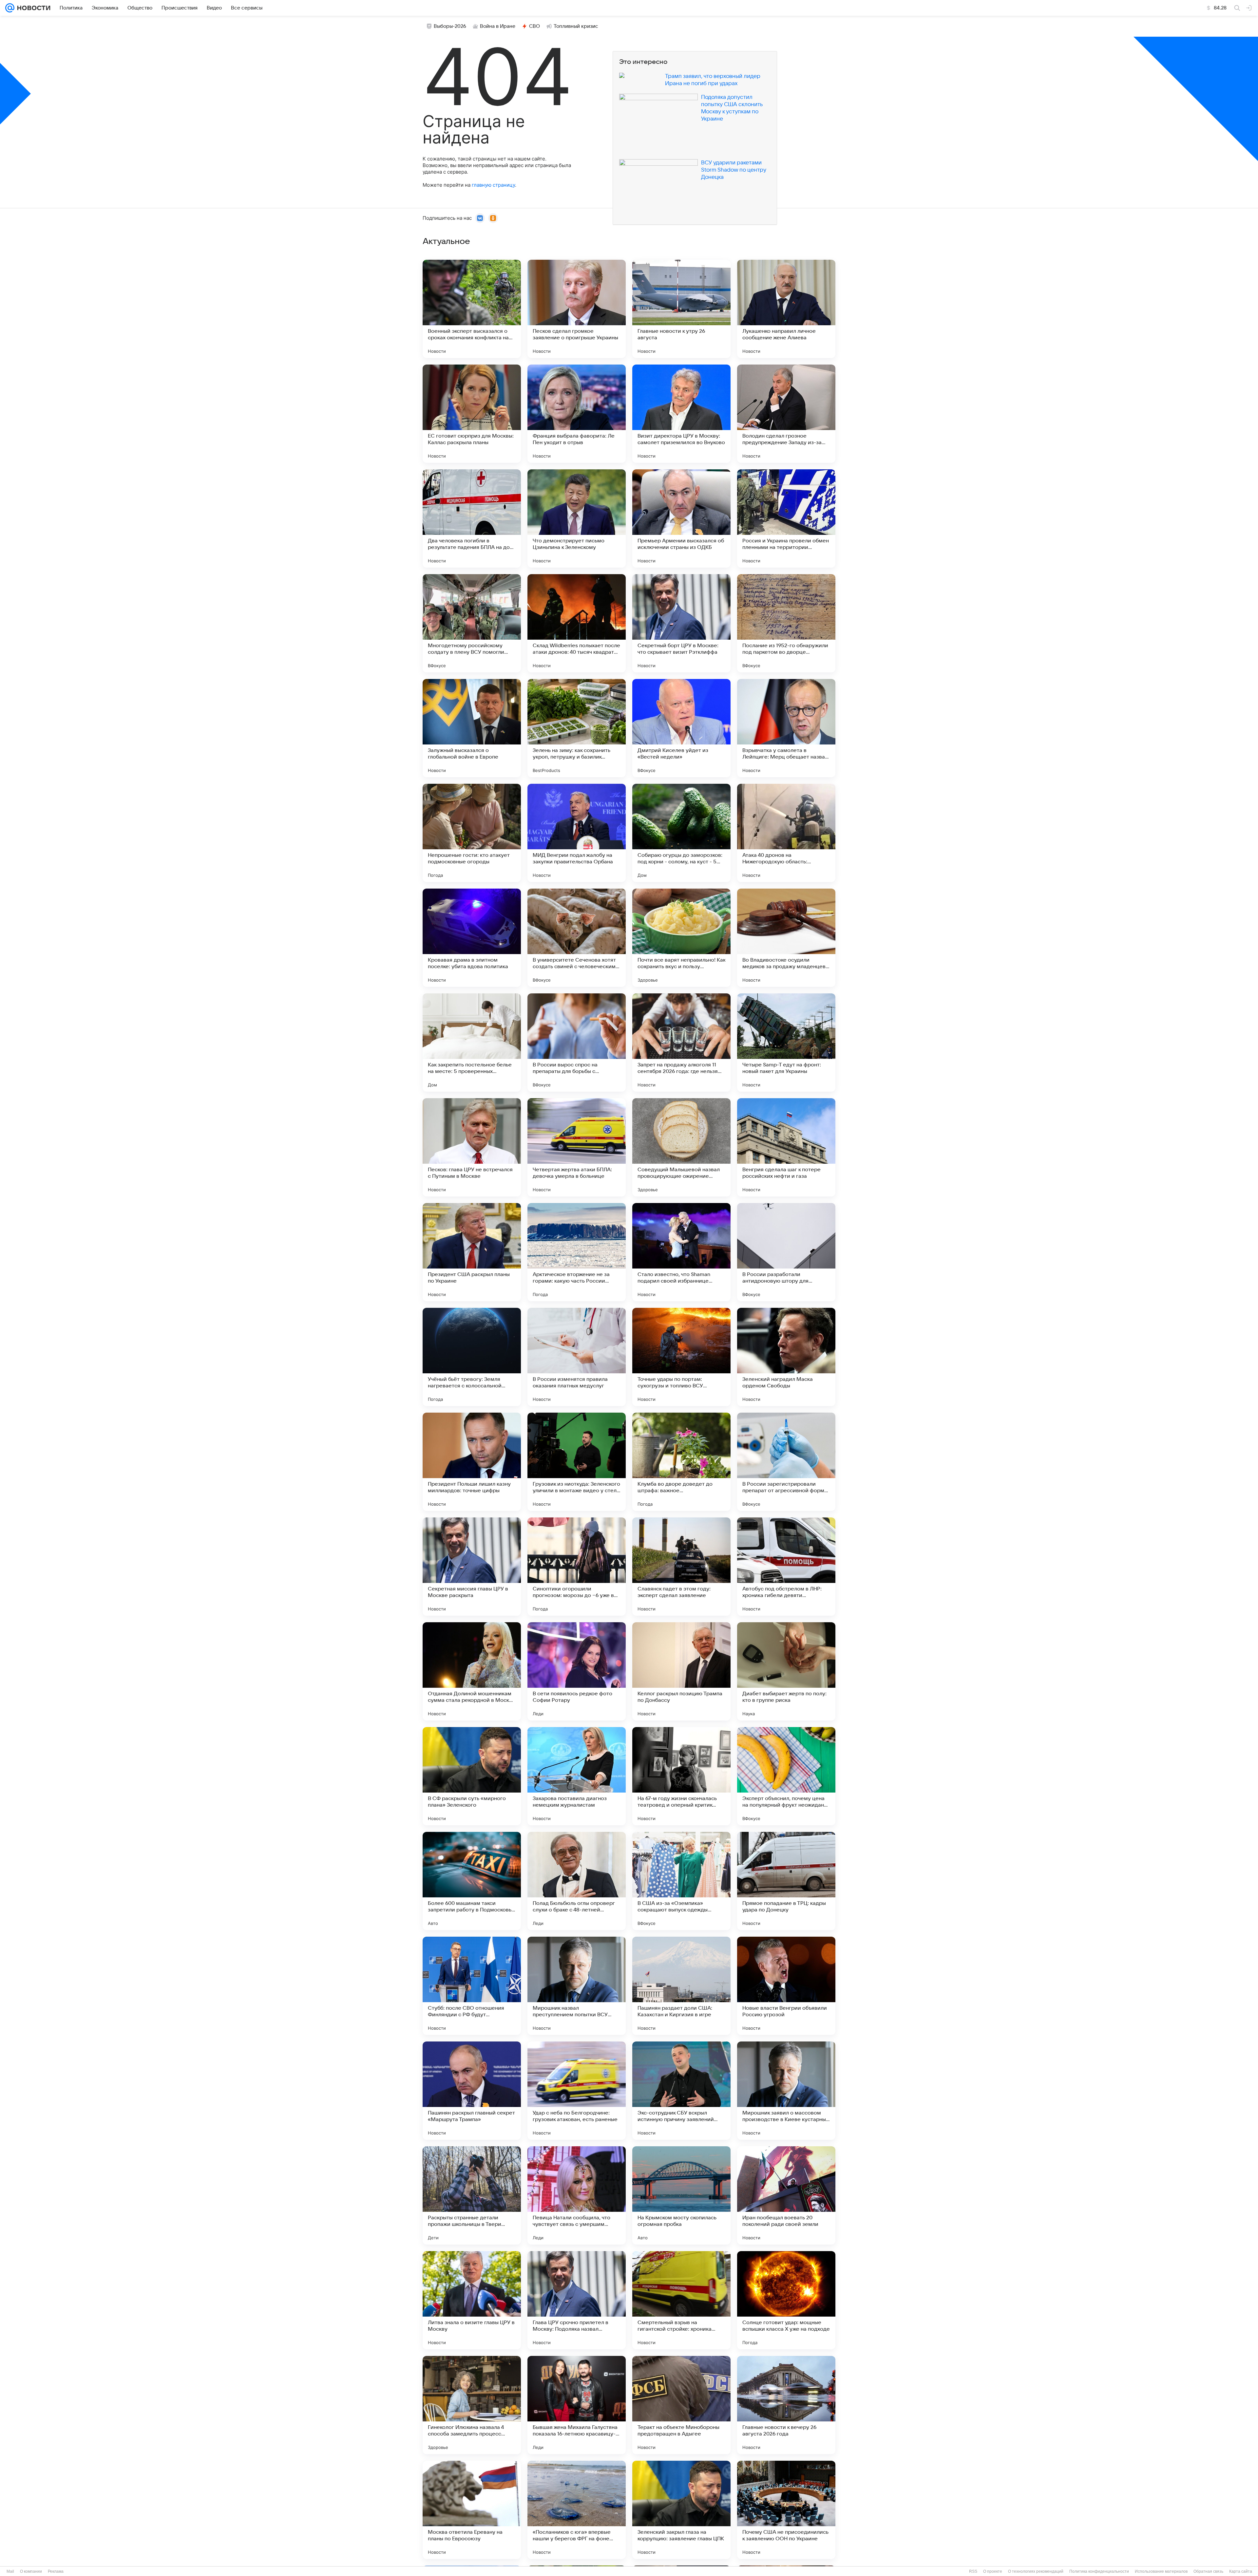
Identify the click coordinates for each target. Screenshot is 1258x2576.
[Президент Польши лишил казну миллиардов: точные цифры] (472, 1462)
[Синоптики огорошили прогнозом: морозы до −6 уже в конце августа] (577, 1567)
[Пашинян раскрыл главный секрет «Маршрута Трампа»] (472, 2091)
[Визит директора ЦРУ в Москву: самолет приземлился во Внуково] (681, 414)
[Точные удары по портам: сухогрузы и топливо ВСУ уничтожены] (681, 1357)
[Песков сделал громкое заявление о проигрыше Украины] (577, 309)
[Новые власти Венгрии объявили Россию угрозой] (786, 1986)
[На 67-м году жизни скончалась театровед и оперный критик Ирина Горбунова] (681, 1776)
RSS (973, 2571)
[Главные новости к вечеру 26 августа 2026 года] (786, 2405)
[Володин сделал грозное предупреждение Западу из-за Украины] (786, 414)
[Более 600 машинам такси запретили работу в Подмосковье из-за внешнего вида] (472, 1881)
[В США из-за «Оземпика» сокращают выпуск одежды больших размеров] (681, 1881)
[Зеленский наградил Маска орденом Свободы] (786, 1357)
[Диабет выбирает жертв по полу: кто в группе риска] (786, 1671)
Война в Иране (498, 26)
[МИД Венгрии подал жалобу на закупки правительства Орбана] (577, 833)
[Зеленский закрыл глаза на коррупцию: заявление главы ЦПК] (681, 2510)
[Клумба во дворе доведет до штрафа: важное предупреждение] (681, 1462)
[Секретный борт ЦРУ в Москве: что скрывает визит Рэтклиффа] (681, 623)
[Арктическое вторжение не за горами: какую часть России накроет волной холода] (577, 1252)
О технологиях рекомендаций (1036, 2571)
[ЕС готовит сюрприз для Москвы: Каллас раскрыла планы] (472, 414)
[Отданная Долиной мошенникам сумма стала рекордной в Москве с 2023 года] (472, 1671)
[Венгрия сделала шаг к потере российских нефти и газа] (786, 1147)
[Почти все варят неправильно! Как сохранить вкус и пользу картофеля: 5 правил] (681, 938)
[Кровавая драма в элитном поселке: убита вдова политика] (472, 938)
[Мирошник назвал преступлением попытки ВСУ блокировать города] (577, 1986)
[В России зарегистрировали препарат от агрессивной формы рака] (786, 1462)
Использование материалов (1161, 2571)
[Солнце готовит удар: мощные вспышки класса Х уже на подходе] (786, 2300)
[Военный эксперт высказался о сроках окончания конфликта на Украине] (472, 309)
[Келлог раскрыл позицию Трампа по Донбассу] (681, 1671)
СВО (534, 26)
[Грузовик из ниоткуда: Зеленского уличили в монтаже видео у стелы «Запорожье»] (577, 1462)
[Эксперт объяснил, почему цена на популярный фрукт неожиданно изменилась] (786, 1776)
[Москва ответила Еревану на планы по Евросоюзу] (472, 2510)
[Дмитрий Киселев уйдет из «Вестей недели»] (681, 728)
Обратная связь (1208, 2571)
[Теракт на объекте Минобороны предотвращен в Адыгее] (681, 2405)
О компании (31, 2571)
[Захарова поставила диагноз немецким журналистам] (577, 1776)
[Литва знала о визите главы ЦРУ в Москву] (472, 2300)
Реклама (56, 2571)
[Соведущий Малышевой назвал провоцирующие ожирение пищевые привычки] (681, 1147)
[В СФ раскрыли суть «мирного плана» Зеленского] (472, 1776)
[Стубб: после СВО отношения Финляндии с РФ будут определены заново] (472, 1986)
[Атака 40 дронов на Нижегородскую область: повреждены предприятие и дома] (786, 833)
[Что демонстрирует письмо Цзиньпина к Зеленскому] (577, 518)
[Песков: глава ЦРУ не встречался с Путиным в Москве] (472, 1147)
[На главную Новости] (32, 8)
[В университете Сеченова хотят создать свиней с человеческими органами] (577, 938)
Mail (10, 2571)
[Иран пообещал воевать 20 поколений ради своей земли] (786, 2195)
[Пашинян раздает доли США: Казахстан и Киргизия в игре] (681, 1986)
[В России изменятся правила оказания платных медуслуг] (577, 1357)
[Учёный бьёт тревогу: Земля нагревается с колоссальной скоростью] (472, 1357)
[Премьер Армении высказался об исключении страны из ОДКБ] (681, 518)
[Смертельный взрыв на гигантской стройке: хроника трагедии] (681, 2300)
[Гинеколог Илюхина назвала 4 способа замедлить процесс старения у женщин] (472, 2405)
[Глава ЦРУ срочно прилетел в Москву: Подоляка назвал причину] (577, 2300)
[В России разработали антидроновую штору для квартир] (786, 1252)
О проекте (993, 2571)
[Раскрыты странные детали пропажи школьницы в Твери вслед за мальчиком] (472, 2195)
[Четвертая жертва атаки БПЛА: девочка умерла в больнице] (577, 1147)
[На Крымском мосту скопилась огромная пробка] (681, 2195)
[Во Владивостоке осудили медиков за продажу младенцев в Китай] (786, 938)
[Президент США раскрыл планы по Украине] (472, 1252)
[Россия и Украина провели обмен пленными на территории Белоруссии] (786, 518)
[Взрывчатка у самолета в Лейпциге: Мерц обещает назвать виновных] (786, 728)
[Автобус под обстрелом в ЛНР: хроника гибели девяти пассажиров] (786, 1567)
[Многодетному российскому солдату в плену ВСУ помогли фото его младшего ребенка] (472, 623)
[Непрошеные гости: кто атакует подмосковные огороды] (472, 833)
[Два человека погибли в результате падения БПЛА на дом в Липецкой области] (472, 518)
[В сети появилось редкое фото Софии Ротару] (577, 1671)
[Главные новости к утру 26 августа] (681, 309)
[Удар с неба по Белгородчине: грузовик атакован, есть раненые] (577, 2091)
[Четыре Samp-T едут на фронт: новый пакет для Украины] (786, 1043)
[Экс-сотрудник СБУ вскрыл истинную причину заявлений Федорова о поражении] (681, 2091)
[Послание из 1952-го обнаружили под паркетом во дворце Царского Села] (786, 623)
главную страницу (493, 185)
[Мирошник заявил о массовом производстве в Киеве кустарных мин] (786, 2091)
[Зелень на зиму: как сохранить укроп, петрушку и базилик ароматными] (577, 728)
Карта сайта (1241, 2571)
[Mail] (10, 8)
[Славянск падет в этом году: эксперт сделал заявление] (681, 1567)
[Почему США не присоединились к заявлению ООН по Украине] (786, 2510)
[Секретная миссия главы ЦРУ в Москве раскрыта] (472, 1567)
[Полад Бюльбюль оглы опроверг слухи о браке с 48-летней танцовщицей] (577, 1881)
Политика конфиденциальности (1099, 2571)
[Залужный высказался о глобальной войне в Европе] (472, 728)
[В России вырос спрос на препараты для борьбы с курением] (577, 1043)
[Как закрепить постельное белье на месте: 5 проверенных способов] (472, 1043)
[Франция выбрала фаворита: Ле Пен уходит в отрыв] (577, 414)
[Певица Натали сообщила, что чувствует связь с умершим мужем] (577, 2195)
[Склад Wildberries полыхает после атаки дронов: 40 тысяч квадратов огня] (577, 623)
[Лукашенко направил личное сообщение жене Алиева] (786, 309)
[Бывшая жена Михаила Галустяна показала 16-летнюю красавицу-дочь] (577, 2405)
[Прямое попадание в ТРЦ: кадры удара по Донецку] (786, 1881)
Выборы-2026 (450, 26)
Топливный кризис (576, 26)
